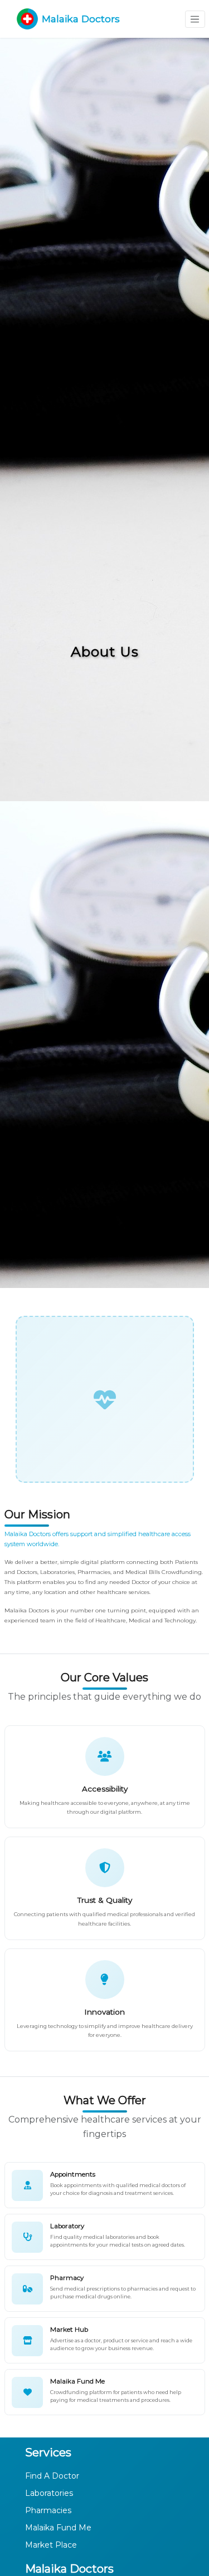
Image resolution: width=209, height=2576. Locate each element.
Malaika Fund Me (77, 2381)
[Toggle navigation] (195, 19)
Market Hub (69, 2330)
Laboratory (67, 2226)
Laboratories (49, 2493)
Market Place (51, 2545)
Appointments (73, 2174)
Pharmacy (67, 2278)
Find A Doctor (52, 2476)
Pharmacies (48, 2510)
